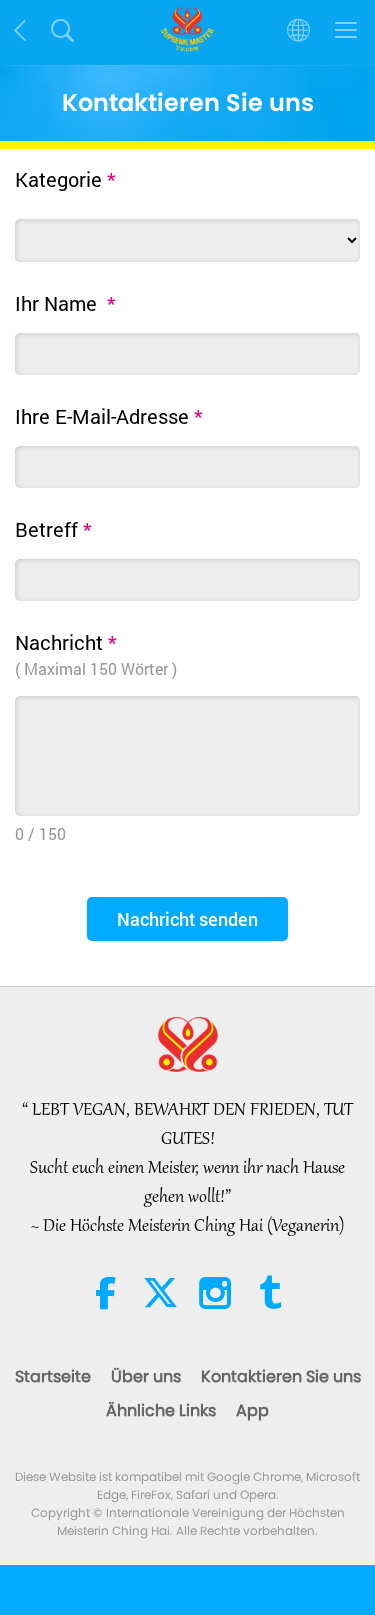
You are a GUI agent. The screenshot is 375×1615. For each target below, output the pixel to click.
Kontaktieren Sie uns (281, 1376)
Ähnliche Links (161, 1410)
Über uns (146, 1376)
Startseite (53, 1376)
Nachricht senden (187, 919)
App (252, 1410)
